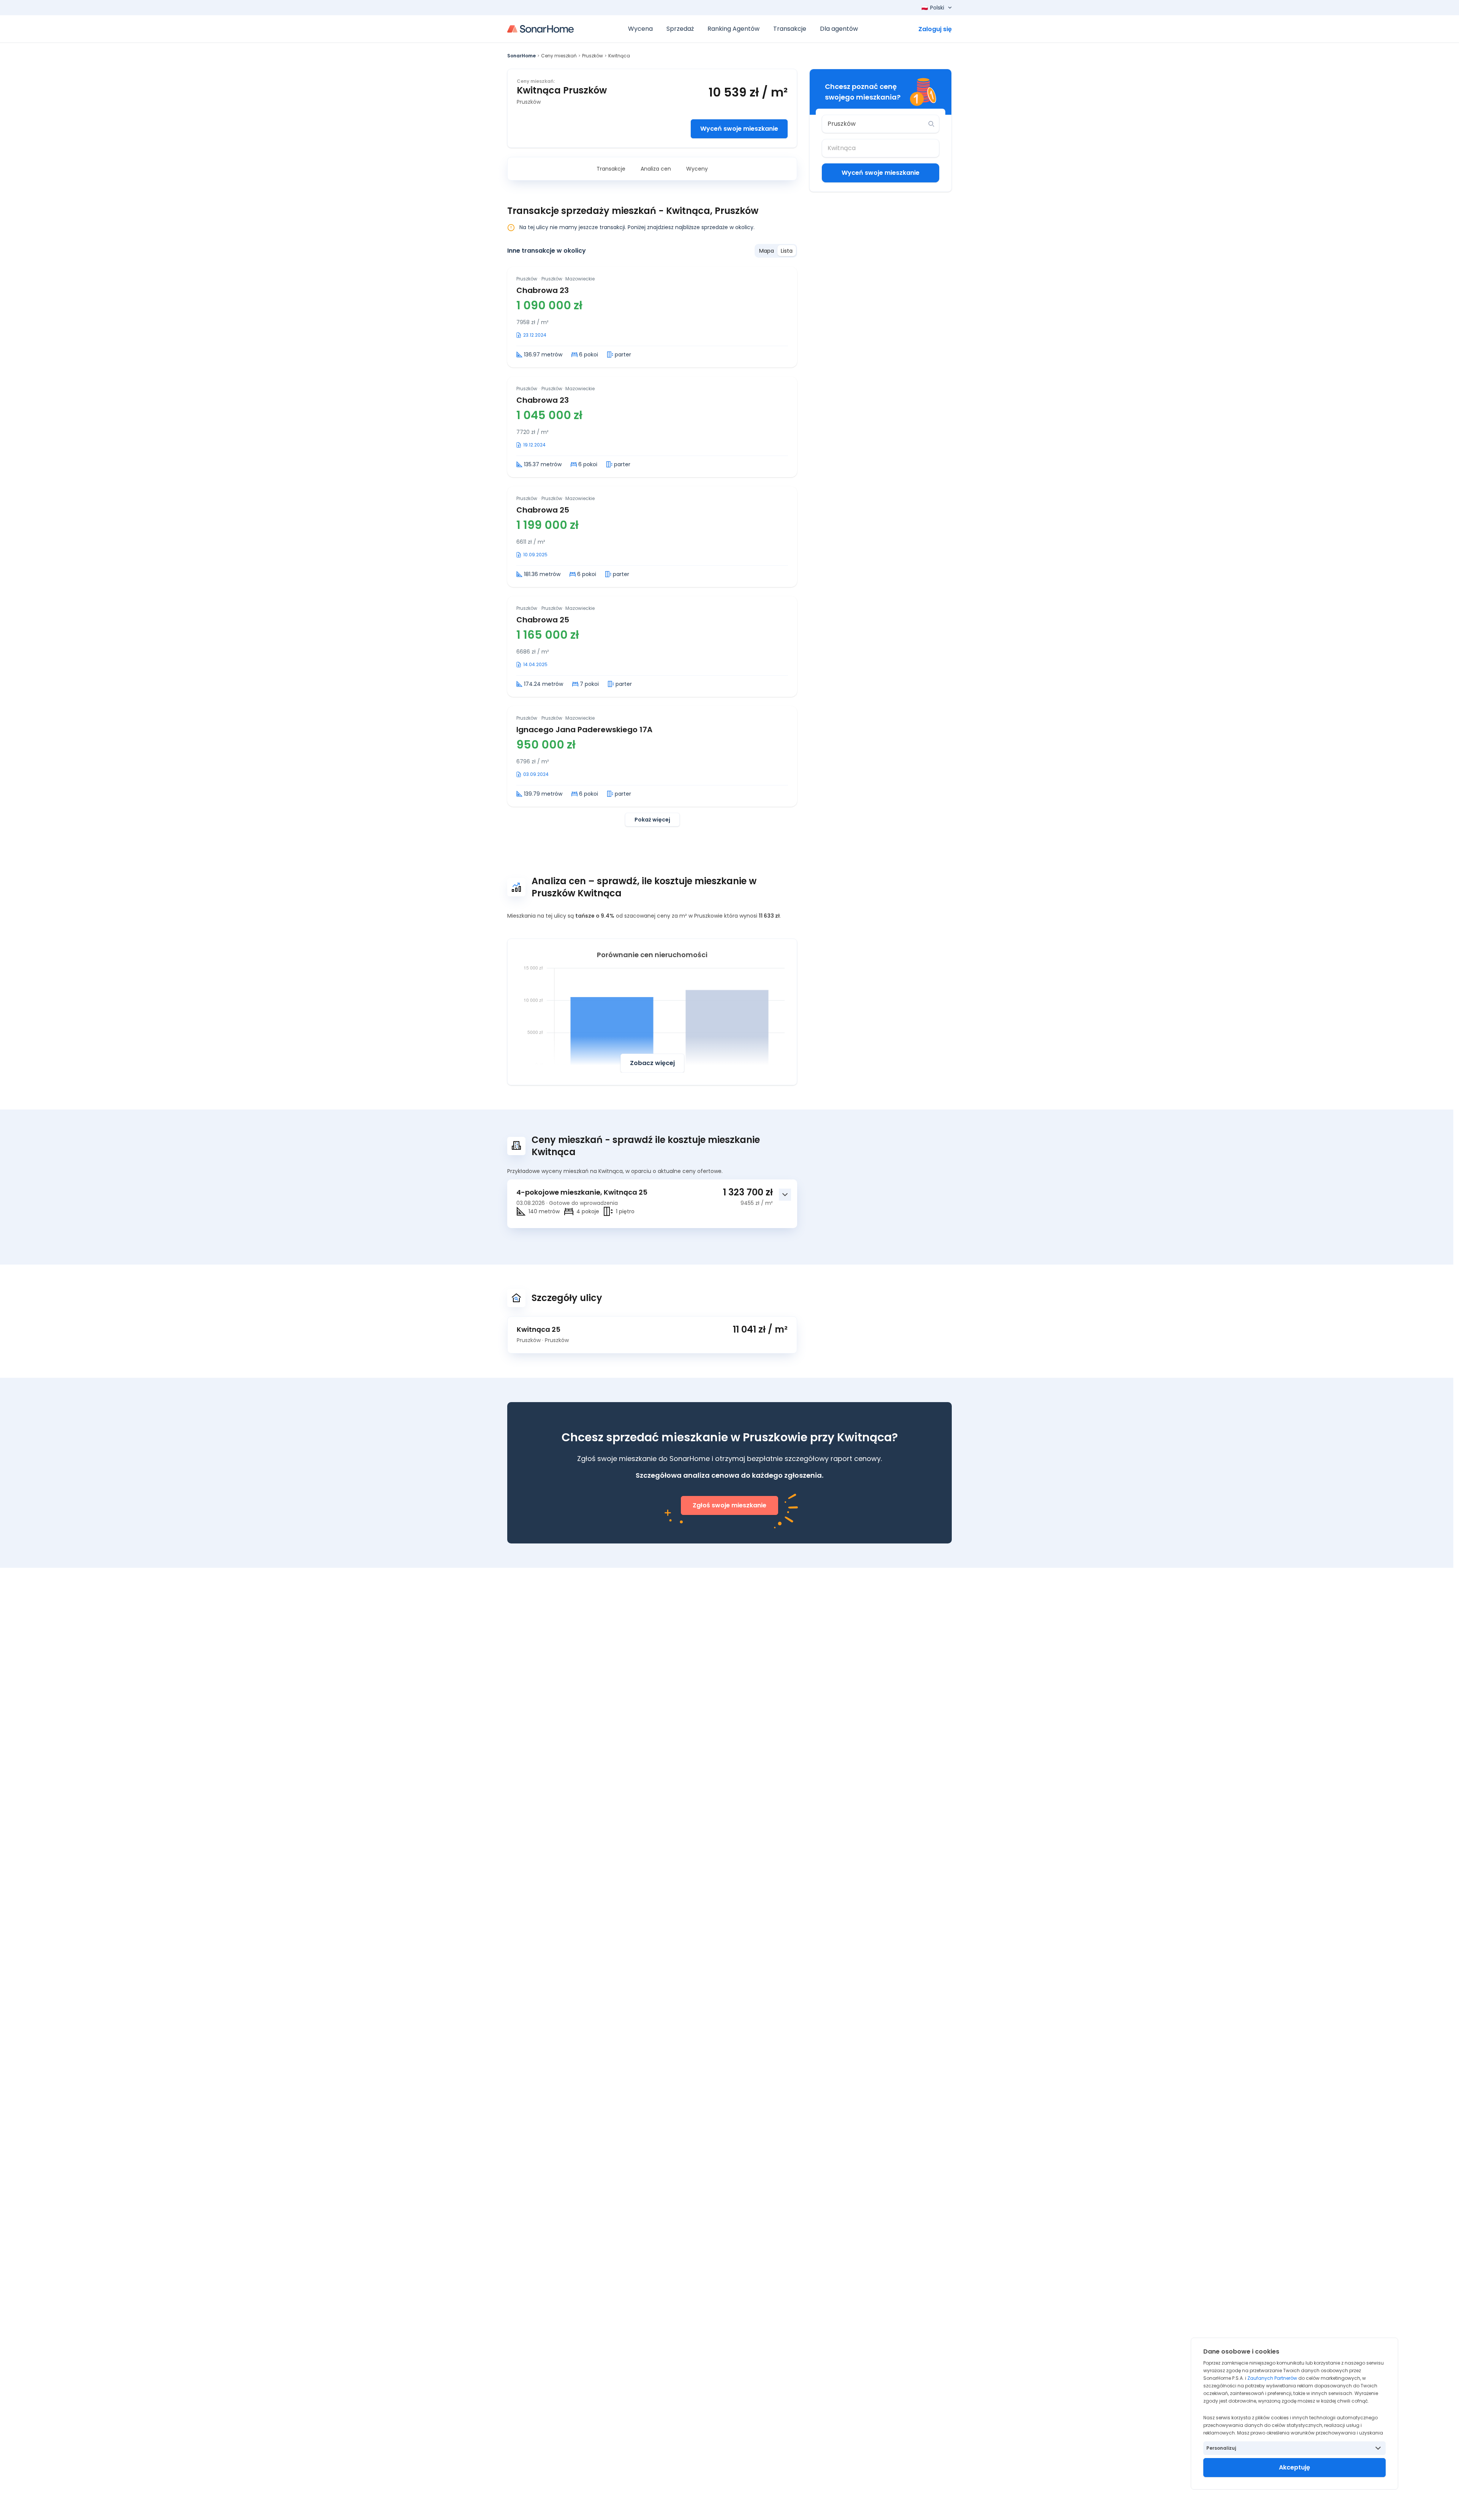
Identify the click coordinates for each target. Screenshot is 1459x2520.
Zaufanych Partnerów (1272, 2378)
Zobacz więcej (652, 1063)
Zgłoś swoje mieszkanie (729, 1505)
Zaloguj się (935, 29)
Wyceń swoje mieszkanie (739, 129)
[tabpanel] (652, 547)
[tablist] (776, 251)
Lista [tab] (787, 251)
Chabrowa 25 (543, 510)
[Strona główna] (540, 29)
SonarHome (521, 56)
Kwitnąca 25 (539, 1329)
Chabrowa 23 (543, 290)
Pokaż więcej (652, 820)
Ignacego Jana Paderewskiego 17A (584, 730)
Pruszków (593, 56)
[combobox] (875, 124)
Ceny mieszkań (559, 56)
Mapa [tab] (767, 251)
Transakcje (611, 169)
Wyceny (697, 169)
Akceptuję (1294, 2467)
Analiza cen (656, 169)
